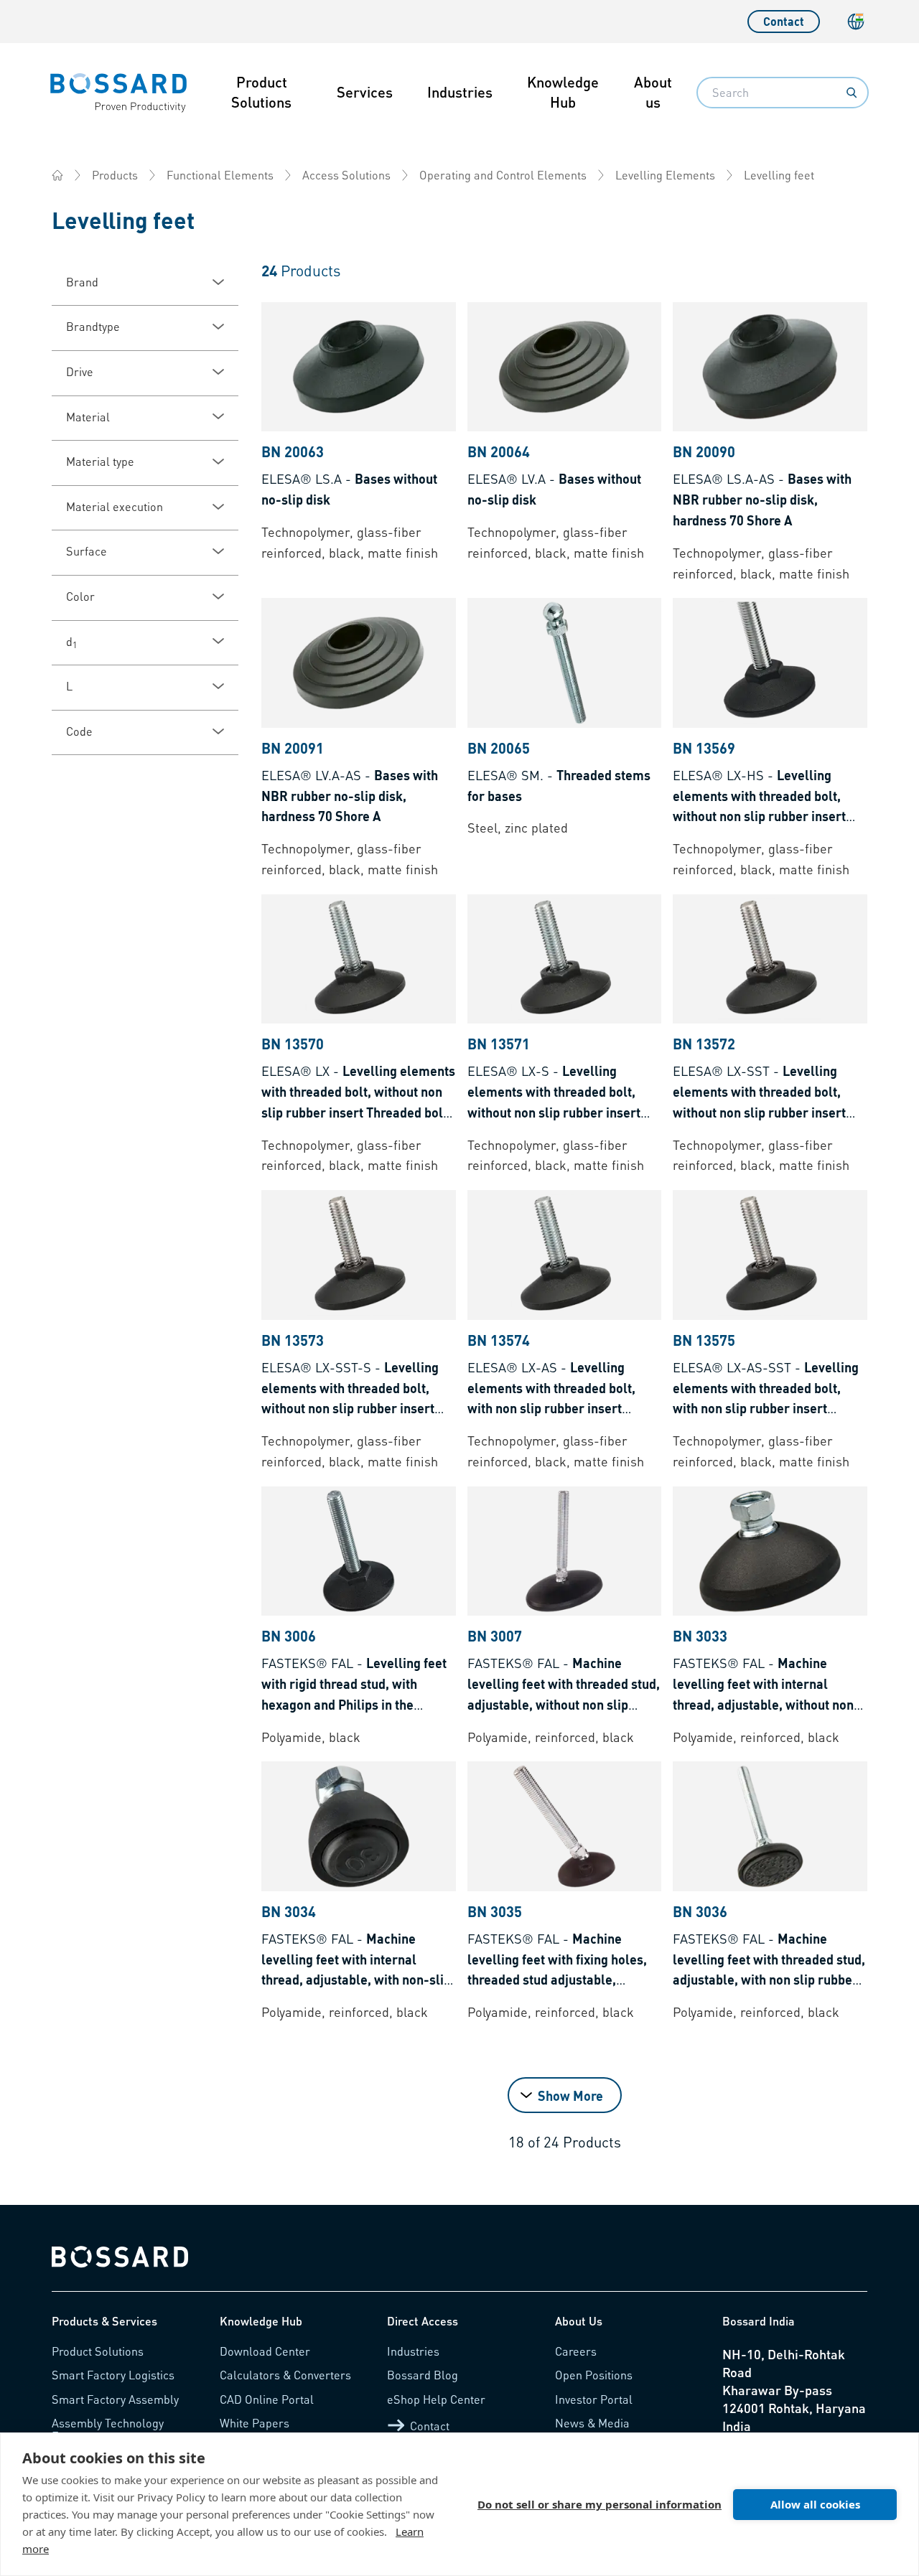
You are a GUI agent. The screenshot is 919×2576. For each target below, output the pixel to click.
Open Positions (594, 2375)
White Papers (255, 2423)
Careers (576, 2351)
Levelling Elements (665, 175)
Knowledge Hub (563, 92)
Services (365, 92)
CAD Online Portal (267, 2399)
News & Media (592, 2423)
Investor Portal (594, 2399)
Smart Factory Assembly (115, 2399)
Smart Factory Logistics (113, 2375)
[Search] (852, 93)
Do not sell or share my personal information (600, 2504)
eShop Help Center (436, 2399)
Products (115, 175)
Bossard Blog (423, 2375)
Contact (784, 21)
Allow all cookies (815, 2504)
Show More (570, 2095)
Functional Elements (220, 175)
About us (653, 92)
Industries (460, 92)
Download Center (265, 2351)
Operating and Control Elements (503, 175)
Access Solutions (346, 175)
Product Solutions (261, 92)
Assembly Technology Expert (108, 2429)
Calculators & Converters (285, 2375)
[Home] (57, 175)
